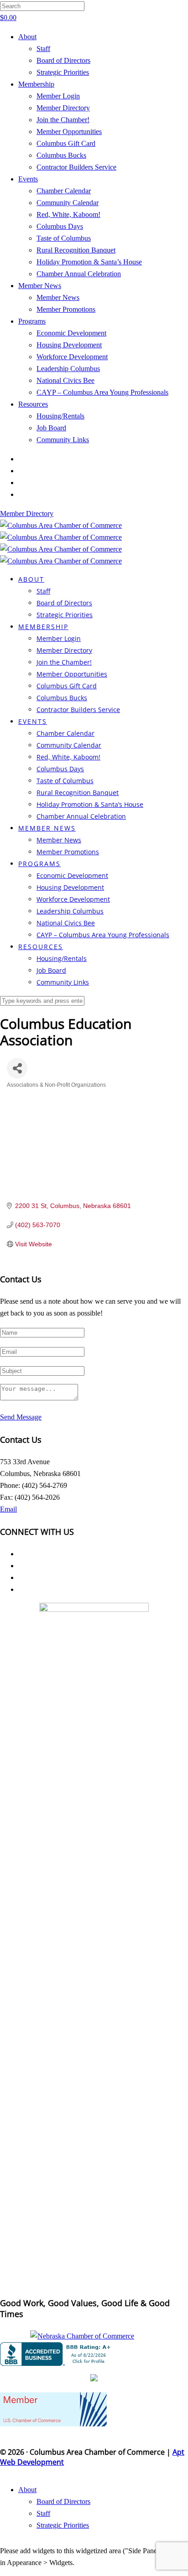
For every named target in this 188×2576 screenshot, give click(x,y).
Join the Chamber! (63, 120)
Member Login (58, 96)
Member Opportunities (69, 132)
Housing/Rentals (60, 416)
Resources (33, 404)
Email (8, 1509)
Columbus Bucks (61, 155)
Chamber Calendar (64, 191)
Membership (36, 84)
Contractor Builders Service (76, 167)
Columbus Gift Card (66, 143)
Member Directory (63, 108)
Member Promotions (66, 309)
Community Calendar (68, 203)
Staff (43, 49)
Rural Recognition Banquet (76, 250)
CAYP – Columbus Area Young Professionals (102, 392)
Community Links (63, 440)
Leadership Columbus (68, 369)
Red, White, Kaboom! (68, 214)
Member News (40, 286)
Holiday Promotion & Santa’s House (89, 262)
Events (28, 179)
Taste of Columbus (64, 238)
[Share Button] (17, 1068)
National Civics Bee (65, 380)
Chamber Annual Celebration (79, 274)
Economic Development (71, 333)
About (27, 37)
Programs (32, 321)
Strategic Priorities (63, 72)
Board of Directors (63, 60)
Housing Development (69, 345)
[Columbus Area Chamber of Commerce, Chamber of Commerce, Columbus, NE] (57, 2354)
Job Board (51, 428)
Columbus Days (60, 226)
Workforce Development (72, 357)
